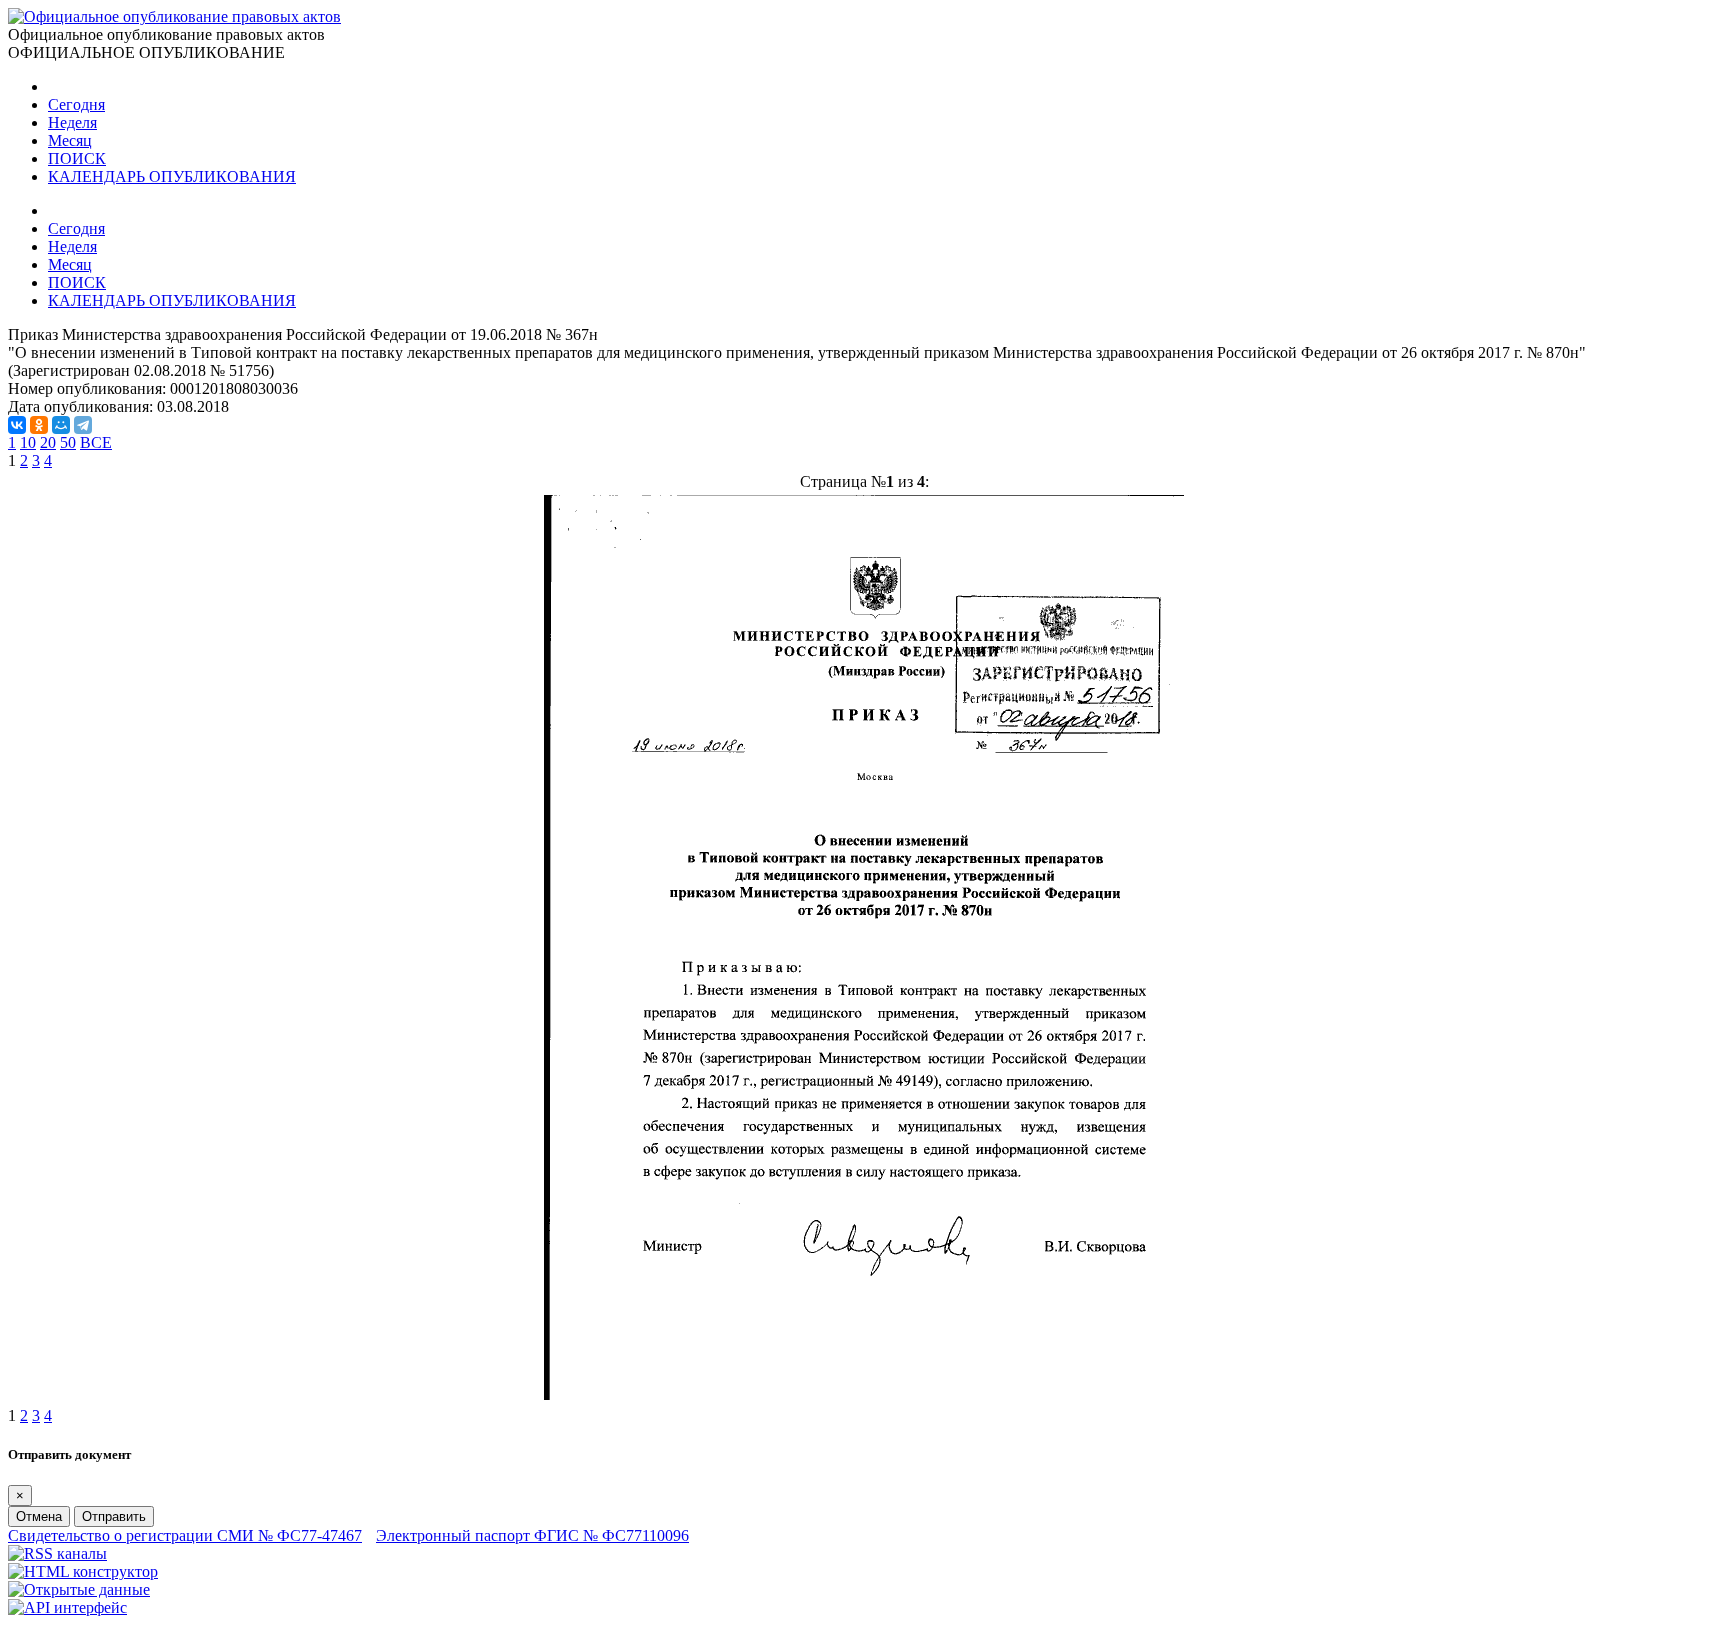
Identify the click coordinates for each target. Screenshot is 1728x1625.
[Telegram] (83, 425)
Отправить (114, 1516)
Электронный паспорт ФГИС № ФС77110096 (532, 1535)
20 (48, 442)
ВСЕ (96, 442)
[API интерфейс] (67, 1607)
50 (68, 442)
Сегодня (76, 104)
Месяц (70, 140)
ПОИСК (77, 158)
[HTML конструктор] (83, 1571)
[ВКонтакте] (17, 425)
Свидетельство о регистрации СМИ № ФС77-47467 (185, 1535)
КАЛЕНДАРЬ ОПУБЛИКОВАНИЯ (172, 176)
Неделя (72, 122)
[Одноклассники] (39, 425)
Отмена (39, 1516)
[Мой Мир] (61, 425)
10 (28, 442)
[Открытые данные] (79, 1589)
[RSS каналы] (57, 1553)
